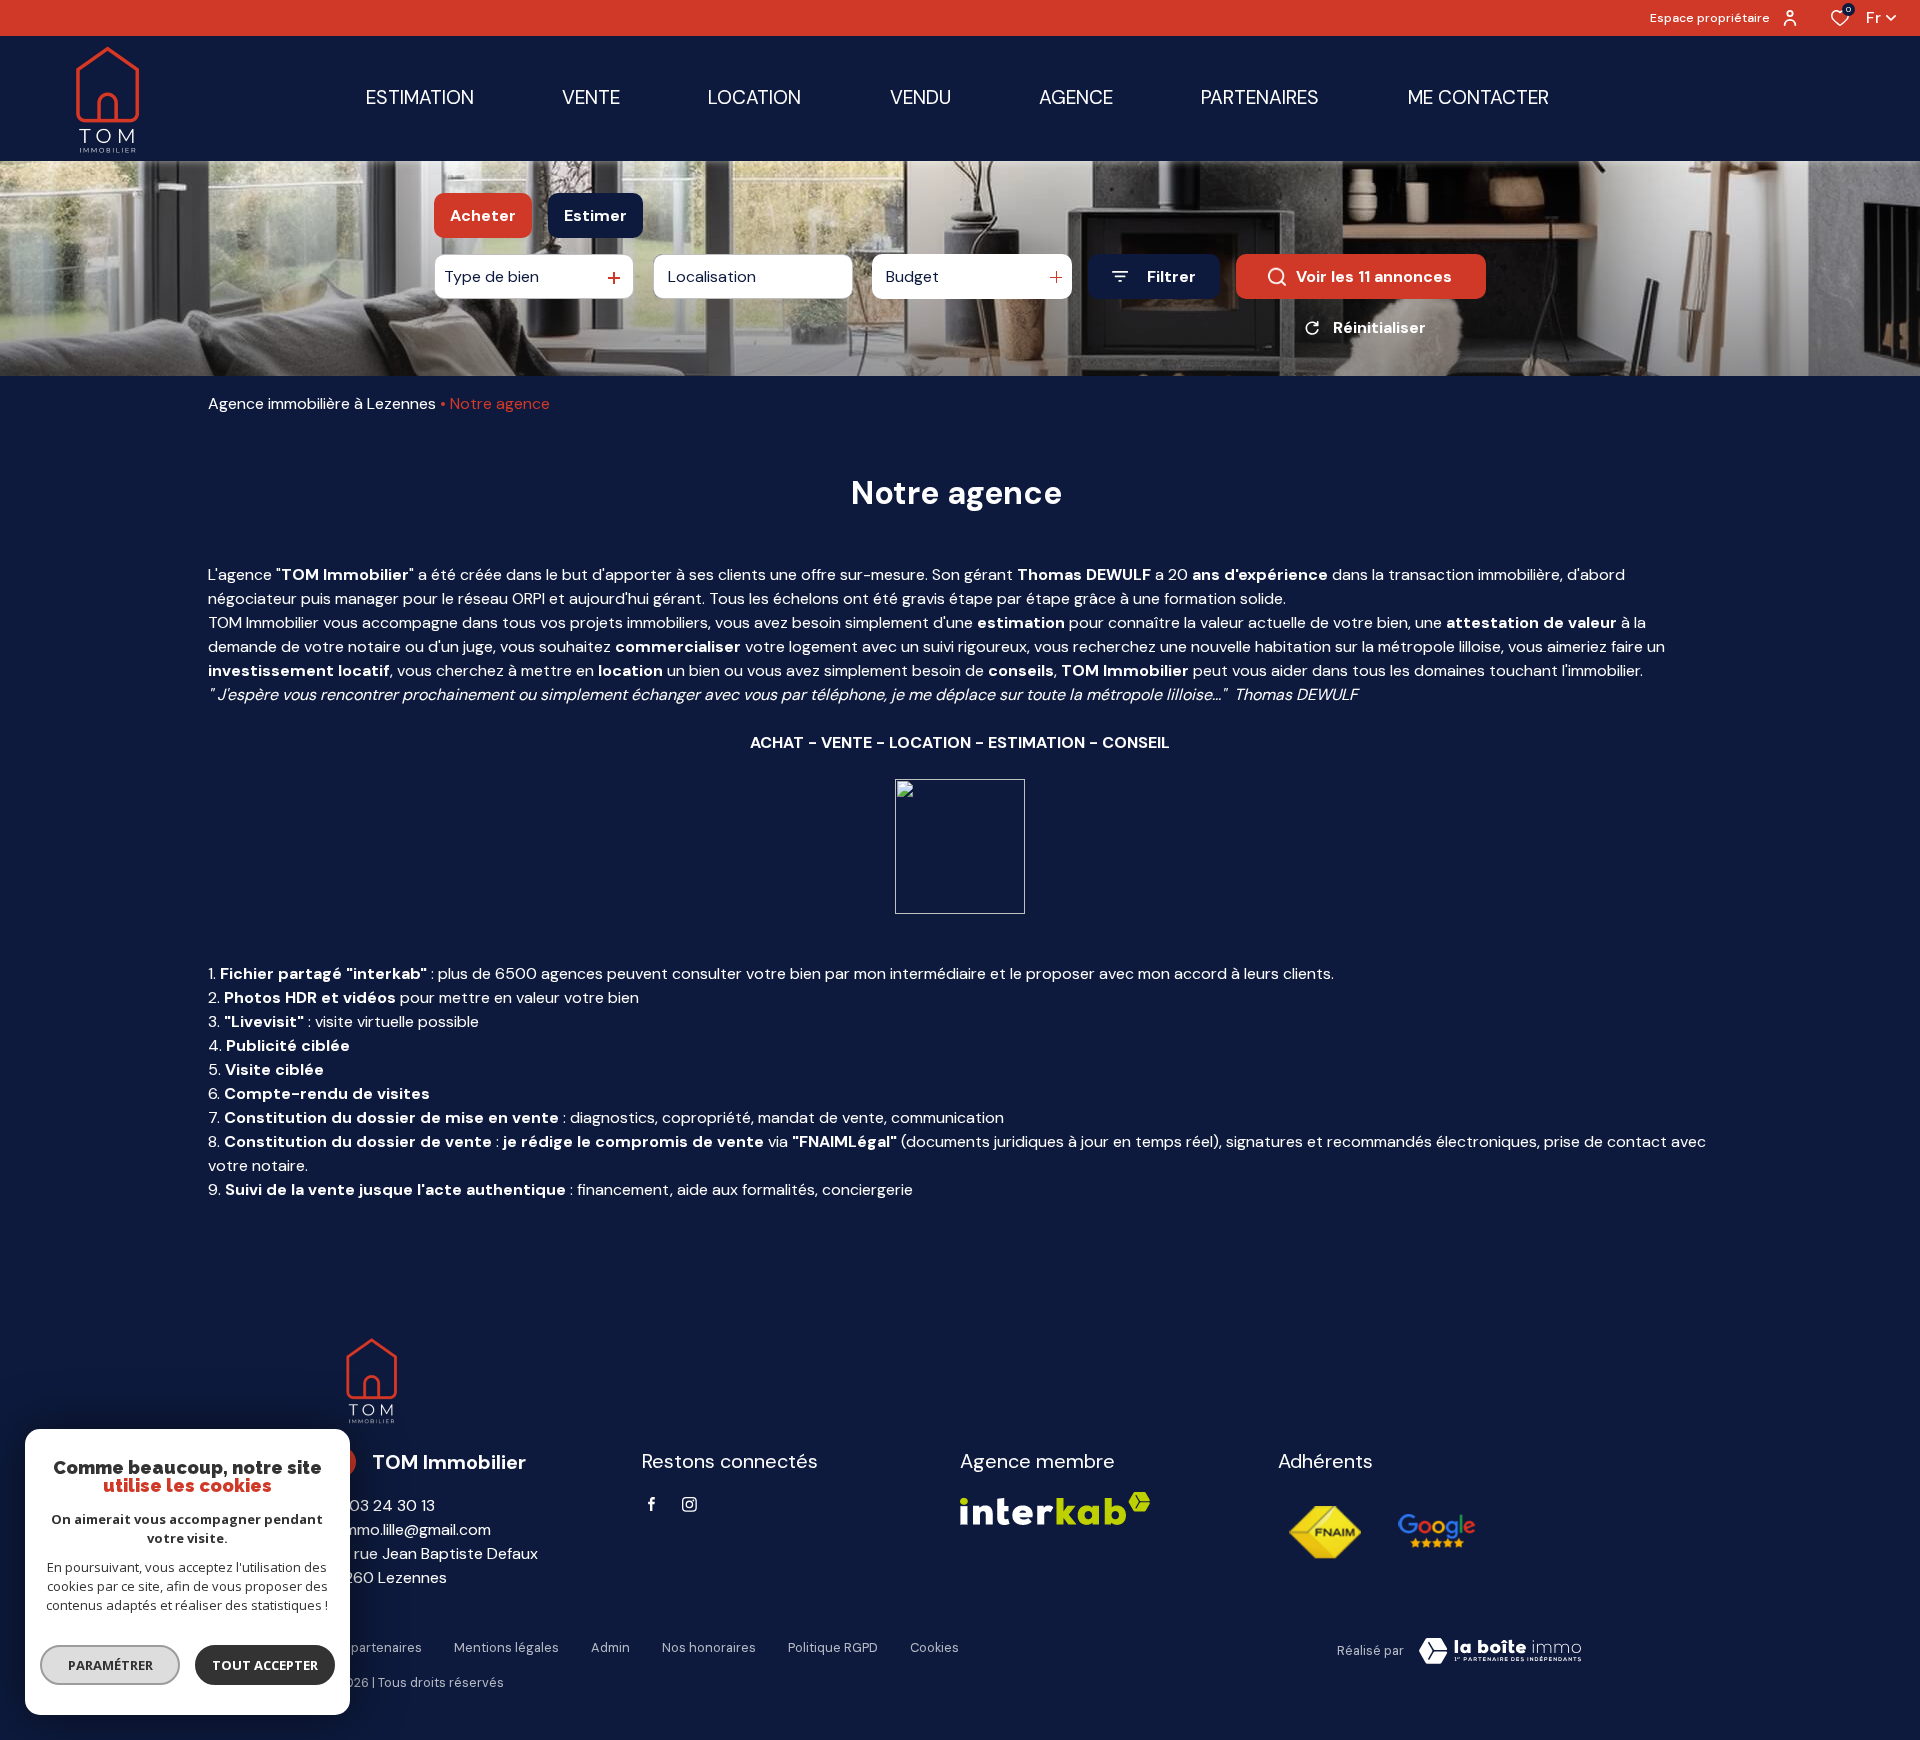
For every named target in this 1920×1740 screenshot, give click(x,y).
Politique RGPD (833, 1647)
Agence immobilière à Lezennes (322, 403)
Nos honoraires (709, 1647)
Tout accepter (265, 1665)
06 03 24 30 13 (379, 1505)
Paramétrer (110, 1665)
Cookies (934, 1647)
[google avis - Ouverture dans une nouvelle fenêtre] (1436, 1532)
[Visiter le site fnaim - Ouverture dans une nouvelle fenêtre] (1325, 1532)
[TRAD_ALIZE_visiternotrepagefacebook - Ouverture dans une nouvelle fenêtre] (651, 1504)
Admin (610, 1647)
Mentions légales (506, 1647)
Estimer (595, 215)
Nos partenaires (373, 1647)
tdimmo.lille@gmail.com (407, 1529)
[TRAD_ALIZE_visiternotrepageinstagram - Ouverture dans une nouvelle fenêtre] (689, 1504)
